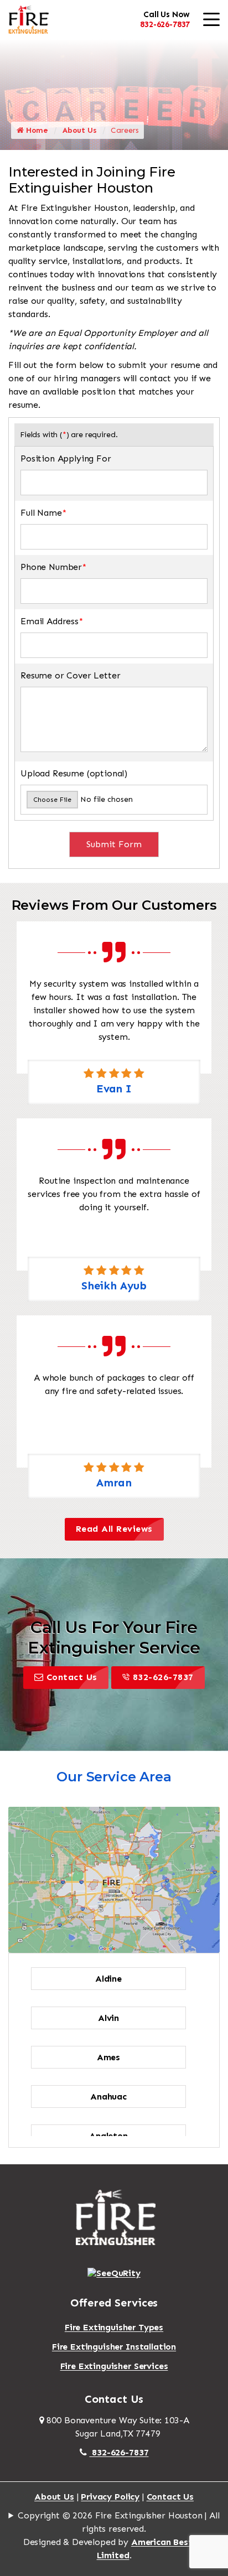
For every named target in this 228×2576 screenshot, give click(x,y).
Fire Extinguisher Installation (114, 2347)
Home (36, 130)
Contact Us (72, 1677)
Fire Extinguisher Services (114, 2366)
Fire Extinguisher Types (114, 2327)
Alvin (108, 2018)
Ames (108, 2057)
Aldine (108, 1979)
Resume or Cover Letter (70, 675)
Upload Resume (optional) (74, 773)
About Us (80, 130)
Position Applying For (66, 458)
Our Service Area (114, 1777)
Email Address (52, 621)
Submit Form (114, 844)
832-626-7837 (165, 24)
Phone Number (53, 567)
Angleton (108, 2136)
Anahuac (108, 2096)
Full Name (43, 513)
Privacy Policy (110, 2497)
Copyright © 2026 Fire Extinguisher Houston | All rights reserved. (118, 2522)
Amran (114, 1483)
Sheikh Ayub (114, 1286)
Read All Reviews (114, 1529)
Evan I (114, 1089)
